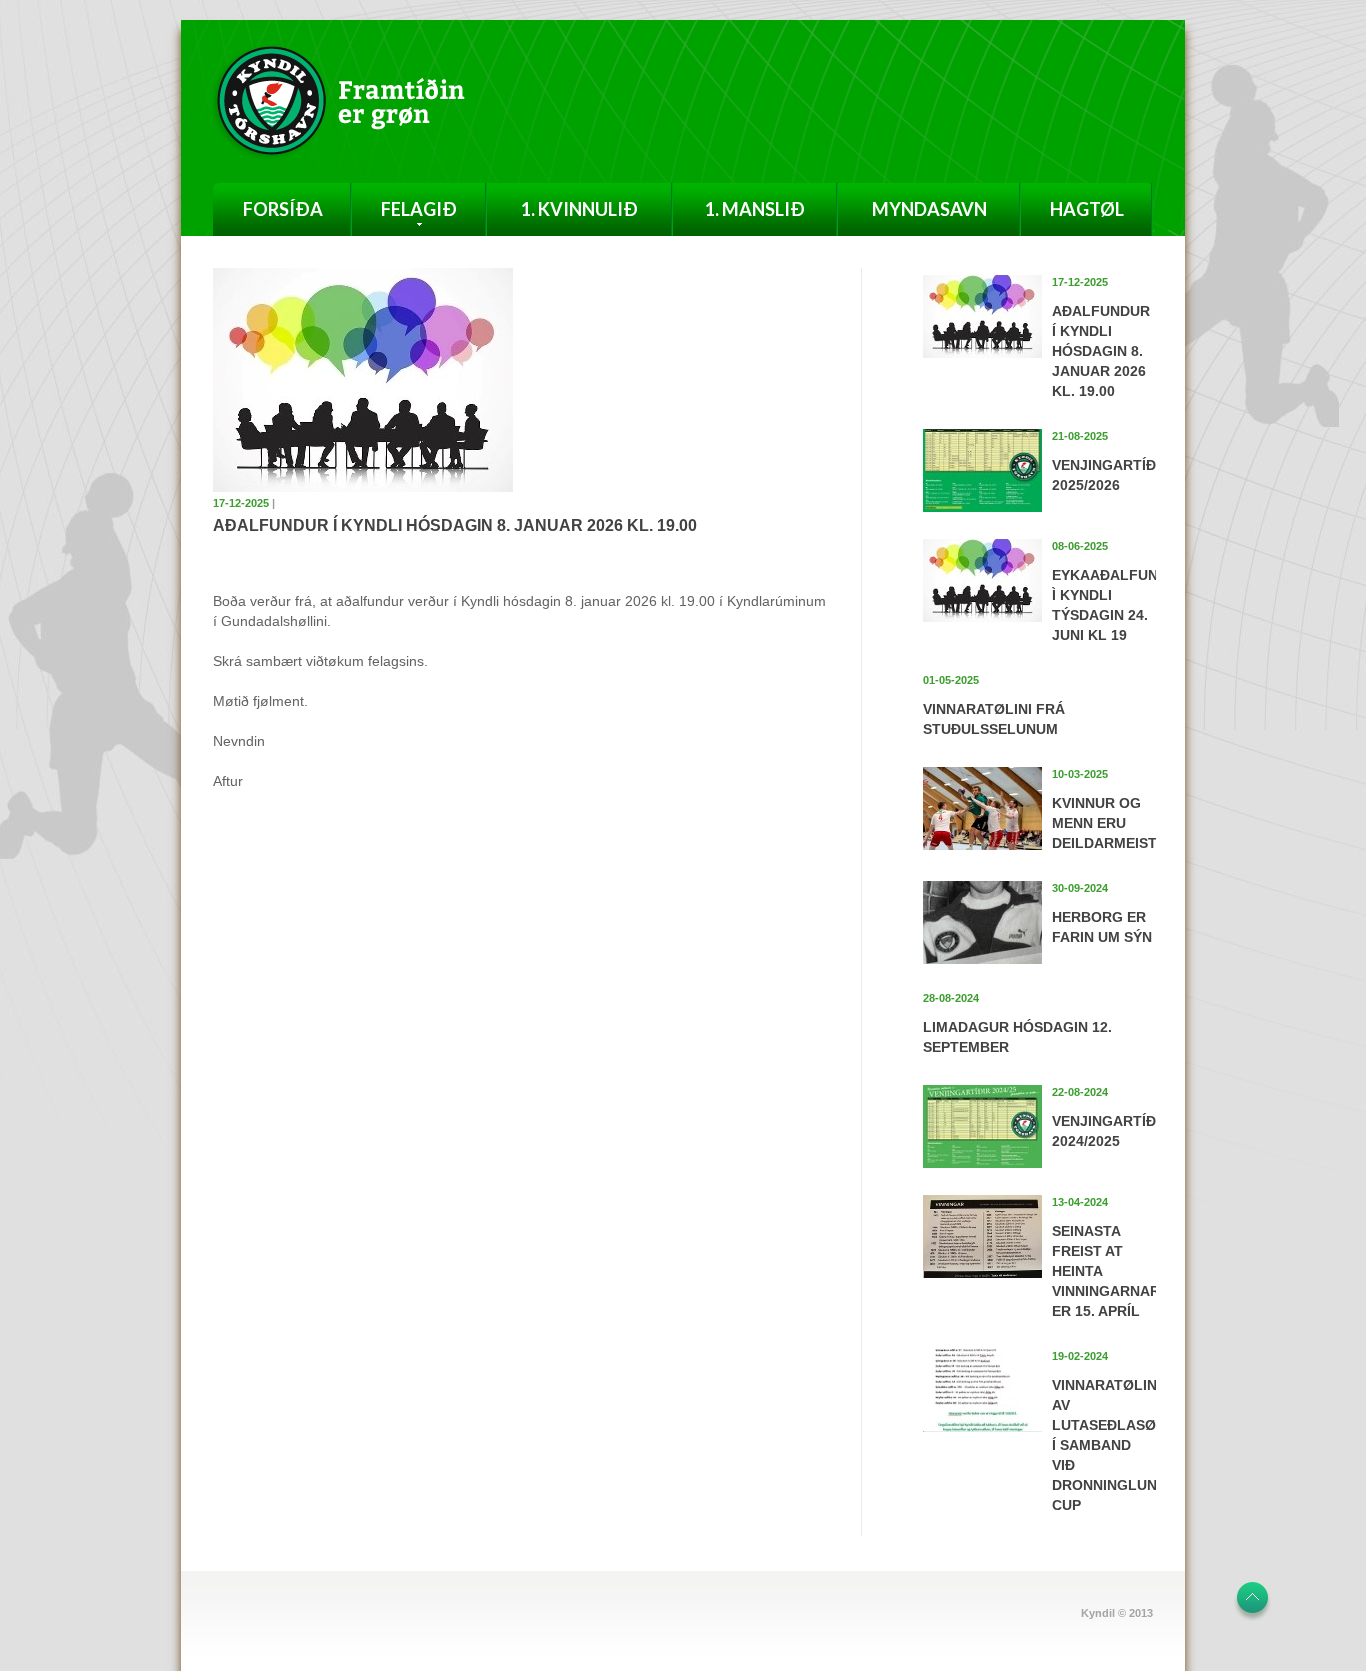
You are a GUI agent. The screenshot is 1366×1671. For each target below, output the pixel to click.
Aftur (228, 781)
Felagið (419, 209)
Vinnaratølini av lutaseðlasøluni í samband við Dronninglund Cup (1120, 1445)
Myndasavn (929, 209)
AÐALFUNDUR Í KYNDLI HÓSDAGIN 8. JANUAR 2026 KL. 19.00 (1101, 351)
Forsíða (283, 209)
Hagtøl (1087, 209)
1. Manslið (755, 209)
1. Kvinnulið (579, 209)
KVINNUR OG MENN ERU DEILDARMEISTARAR (1124, 823)
